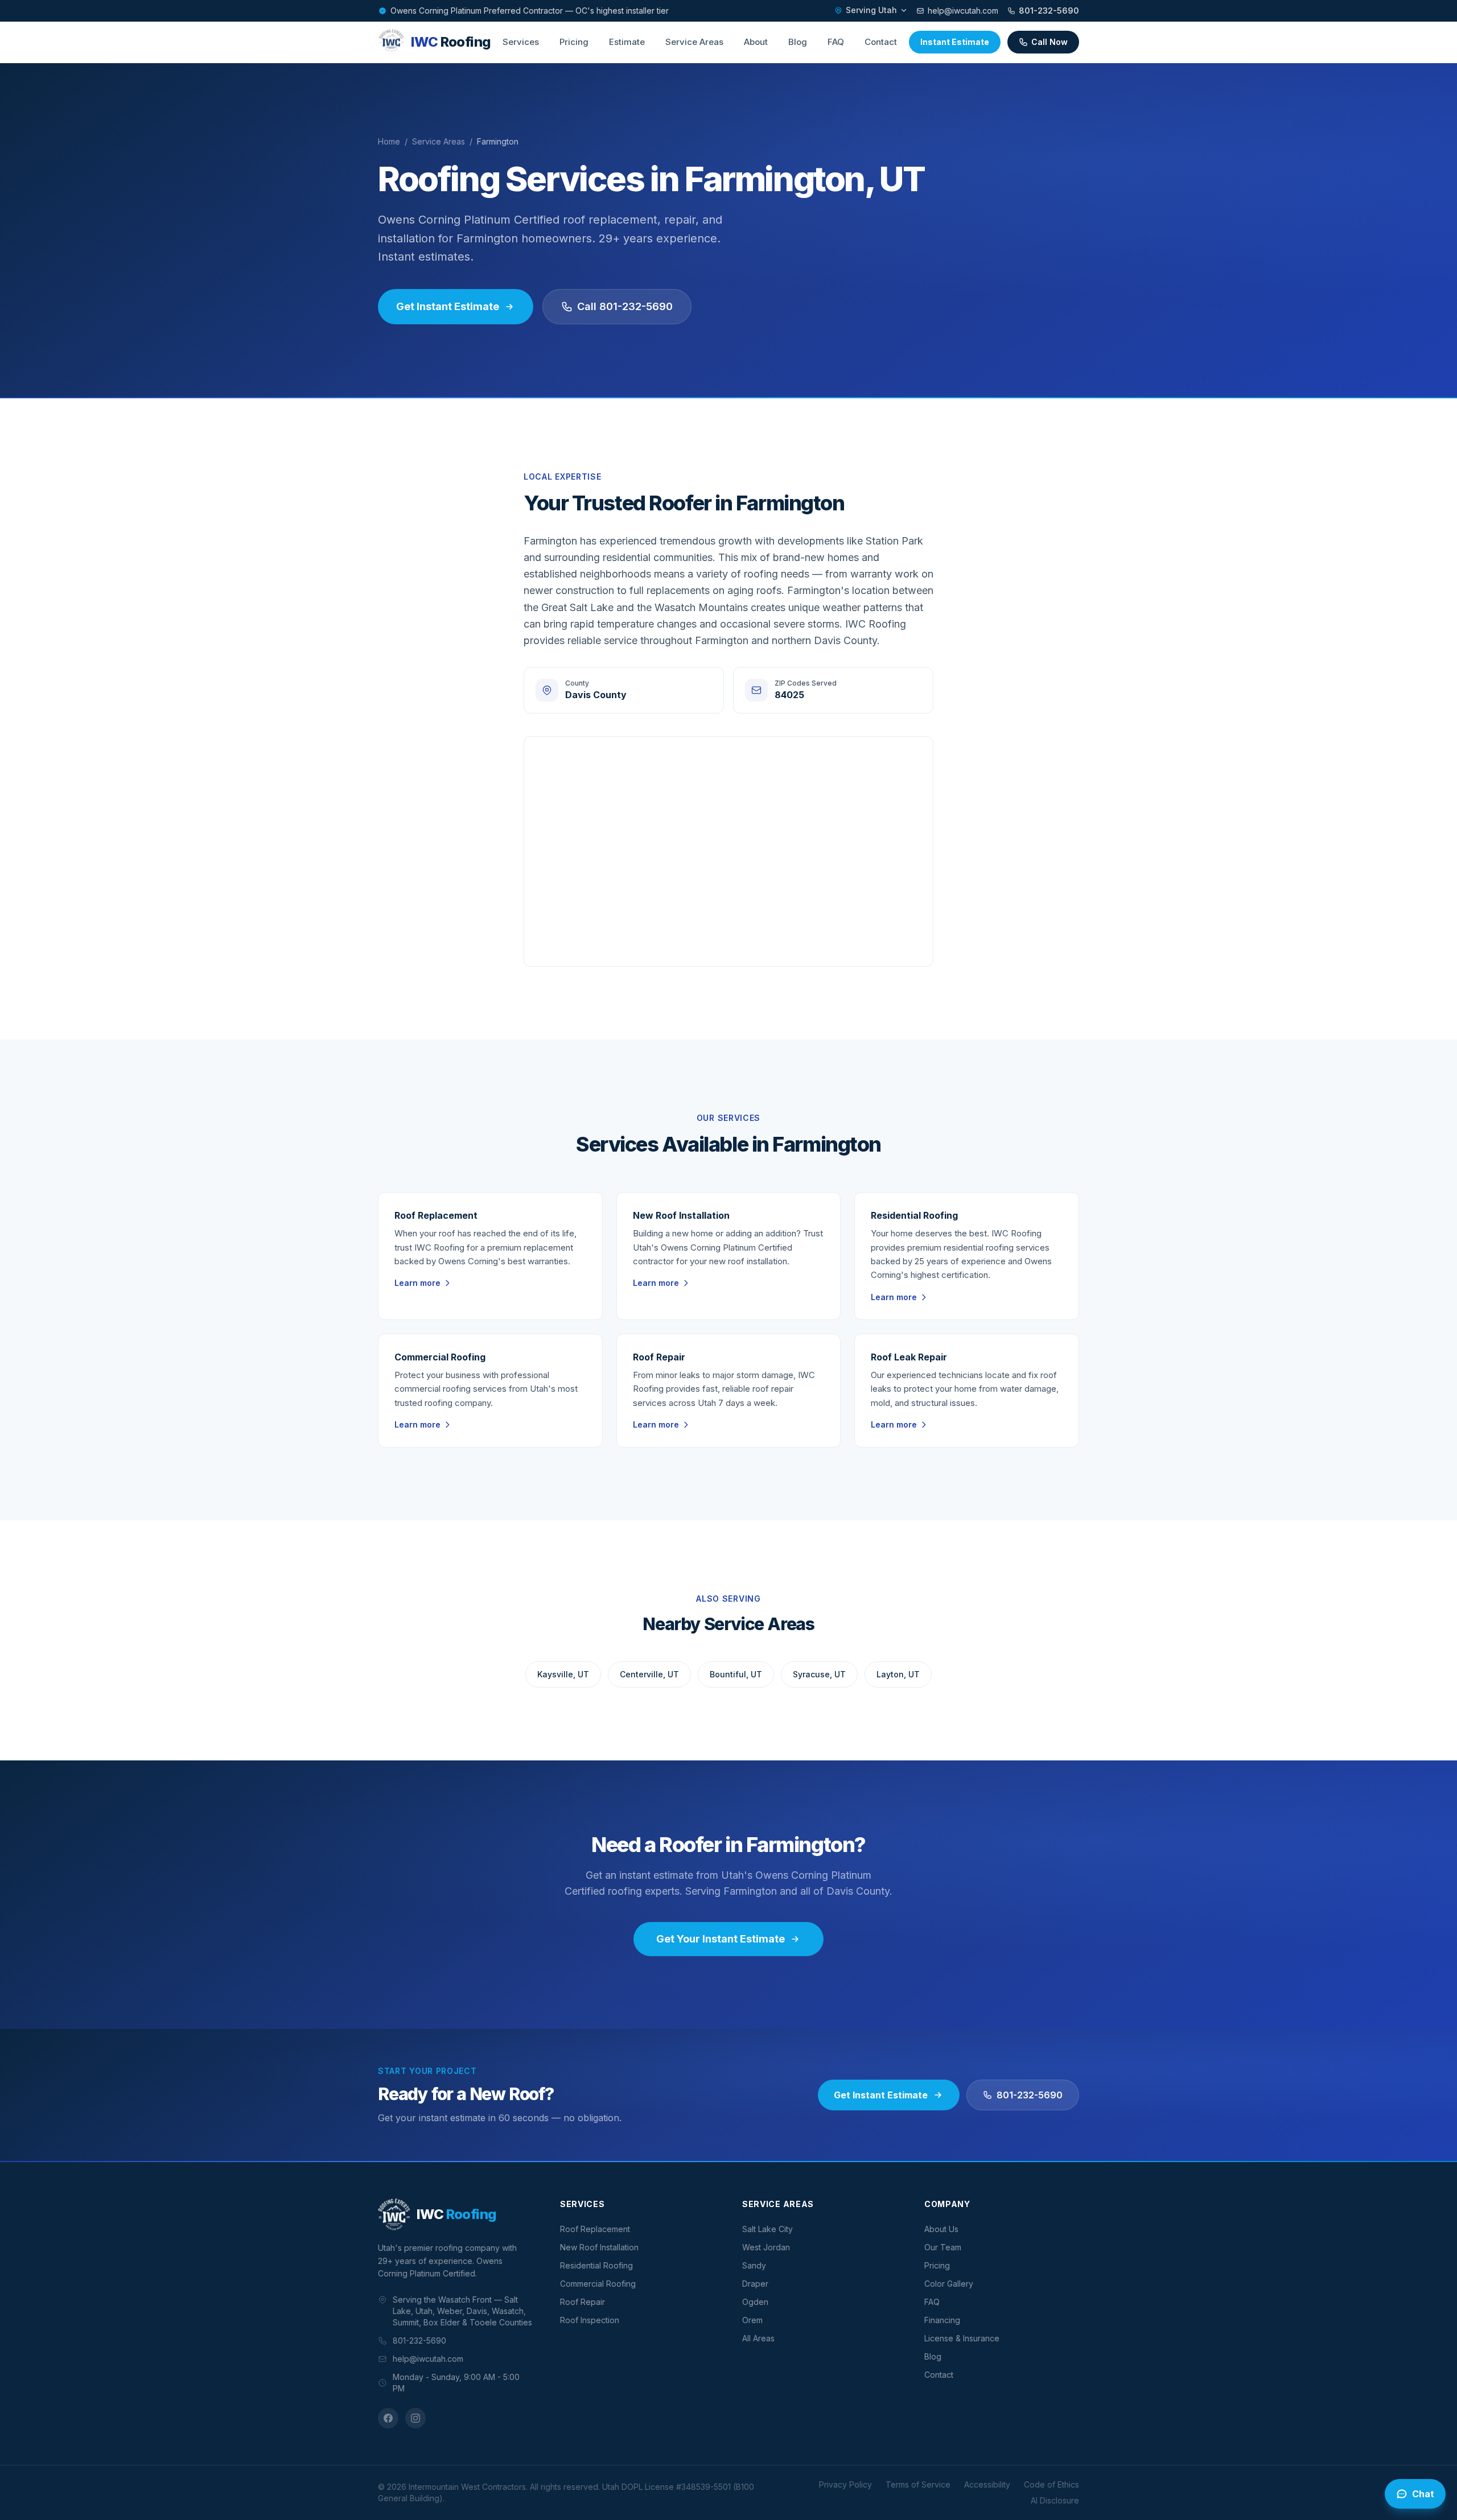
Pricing (574, 42)
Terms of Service (918, 2484)
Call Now (1049, 42)
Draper (755, 2284)
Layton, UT (898, 1674)
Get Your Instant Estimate (721, 1939)
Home (389, 141)
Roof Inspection (590, 2320)
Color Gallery (949, 2284)
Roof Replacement (595, 2229)
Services (521, 42)
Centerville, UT (649, 1674)
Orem (752, 2320)
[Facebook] (388, 2418)
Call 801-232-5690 (625, 306)
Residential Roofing (596, 2265)
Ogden (755, 2302)
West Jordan (766, 2247)
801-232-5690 (1049, 11)
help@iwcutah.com (963, 11)
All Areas (758, 2338)
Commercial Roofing (598, 2284)
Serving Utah (871, 10)
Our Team (943, 2247)
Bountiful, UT (736, 1674)
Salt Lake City (767, 2229)
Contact (881, 42)
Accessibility (987, 2484)
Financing (942, 2320)
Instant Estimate (955, 42)
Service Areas (694, 42)
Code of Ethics (1051, 2484)
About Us (941, 2229)
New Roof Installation (599, 2247)
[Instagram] (415, 2418)
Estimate (627, 42)
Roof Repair (583, 2302)
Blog (798, 42)
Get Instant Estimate (448, 306)
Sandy (754, 2265)
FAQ (836, 42)
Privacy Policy (845, 2484)
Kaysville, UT (563, 1674)
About (756, 42)
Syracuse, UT (819, 1674)
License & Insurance (962, 2338)
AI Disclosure (1055, 2500)
